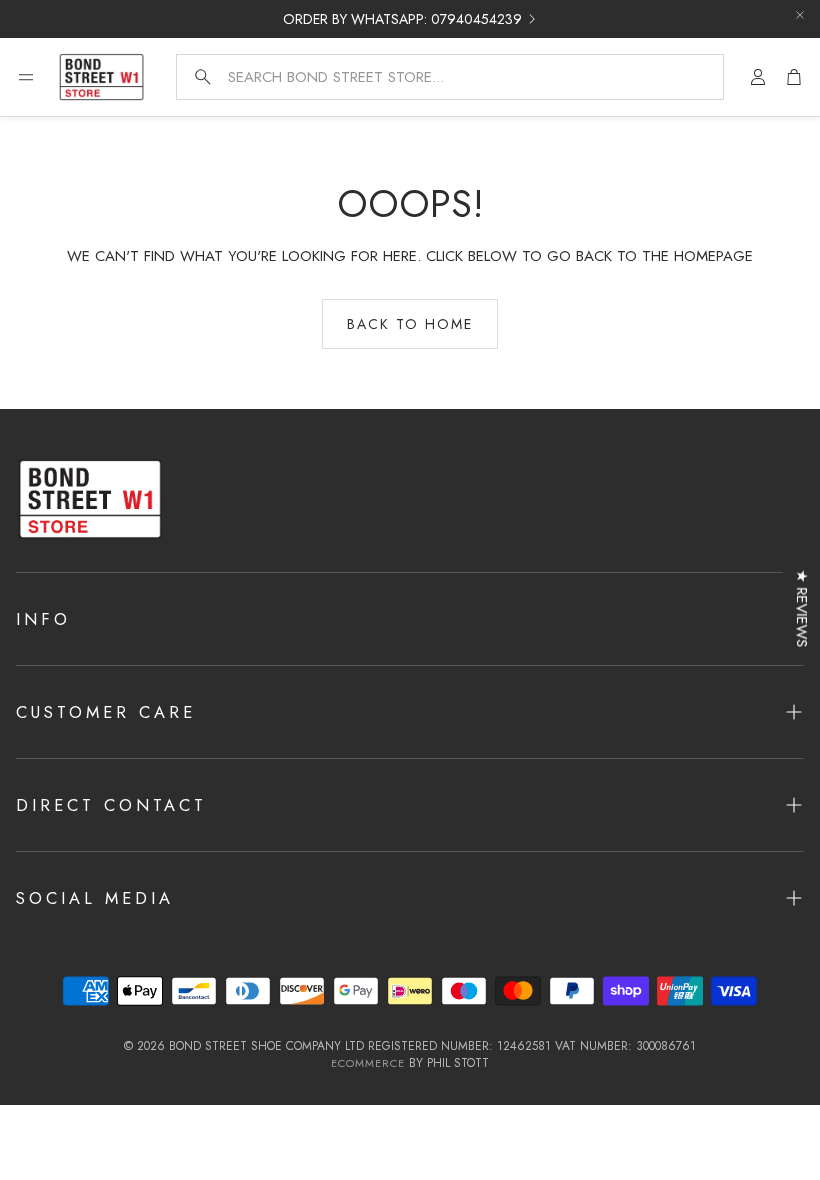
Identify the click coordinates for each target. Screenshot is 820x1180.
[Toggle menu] (26, 77)
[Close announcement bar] (800, 15)
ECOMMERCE (368, 1063)
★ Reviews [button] (802, 609)
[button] (450, 77)
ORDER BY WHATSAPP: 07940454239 (402, 19)
